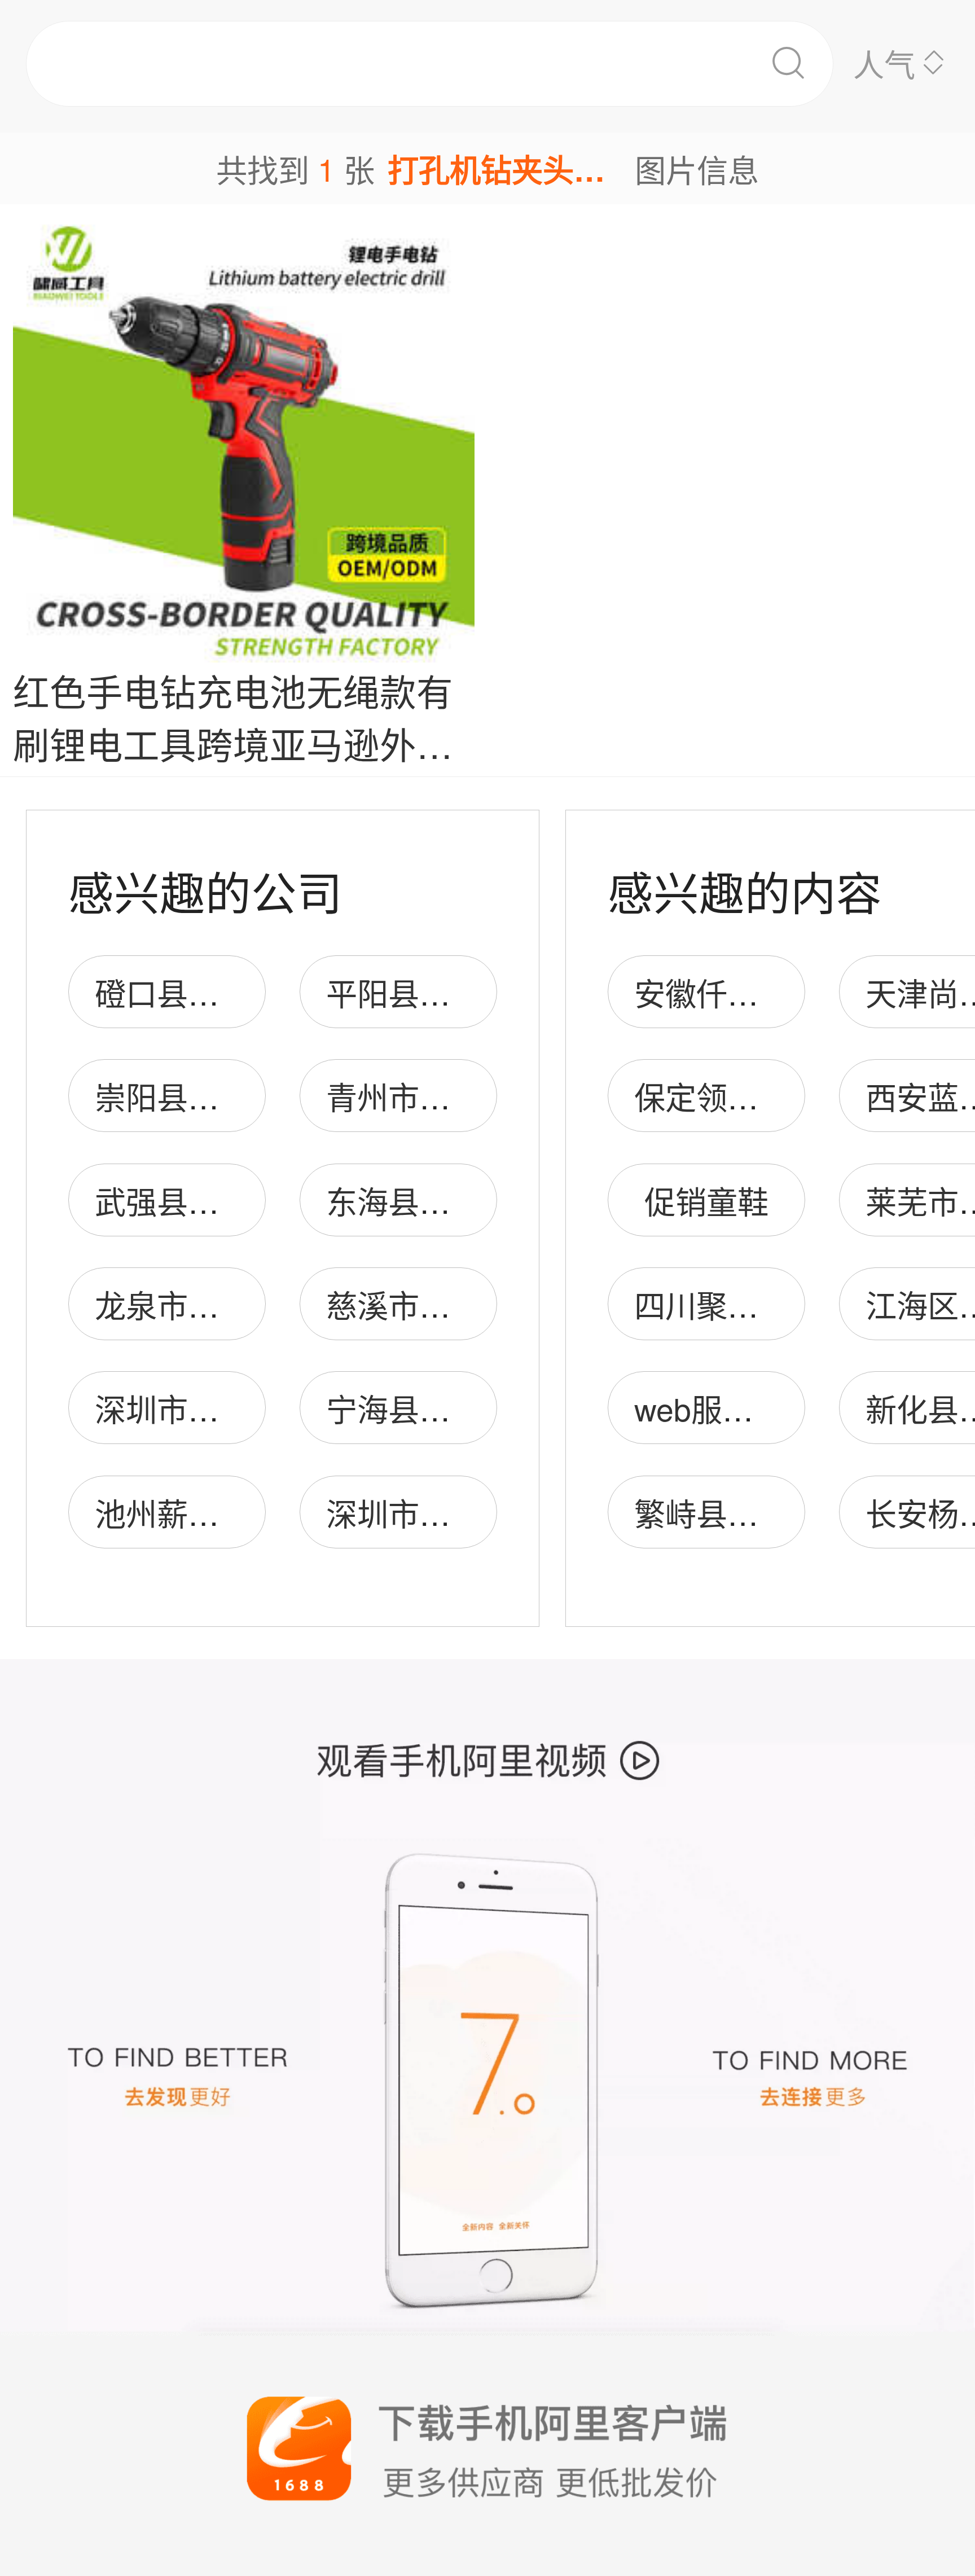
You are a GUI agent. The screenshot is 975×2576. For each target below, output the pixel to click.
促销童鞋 (706, 1201)
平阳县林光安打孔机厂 (481, 992)
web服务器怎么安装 (771, 1408)
